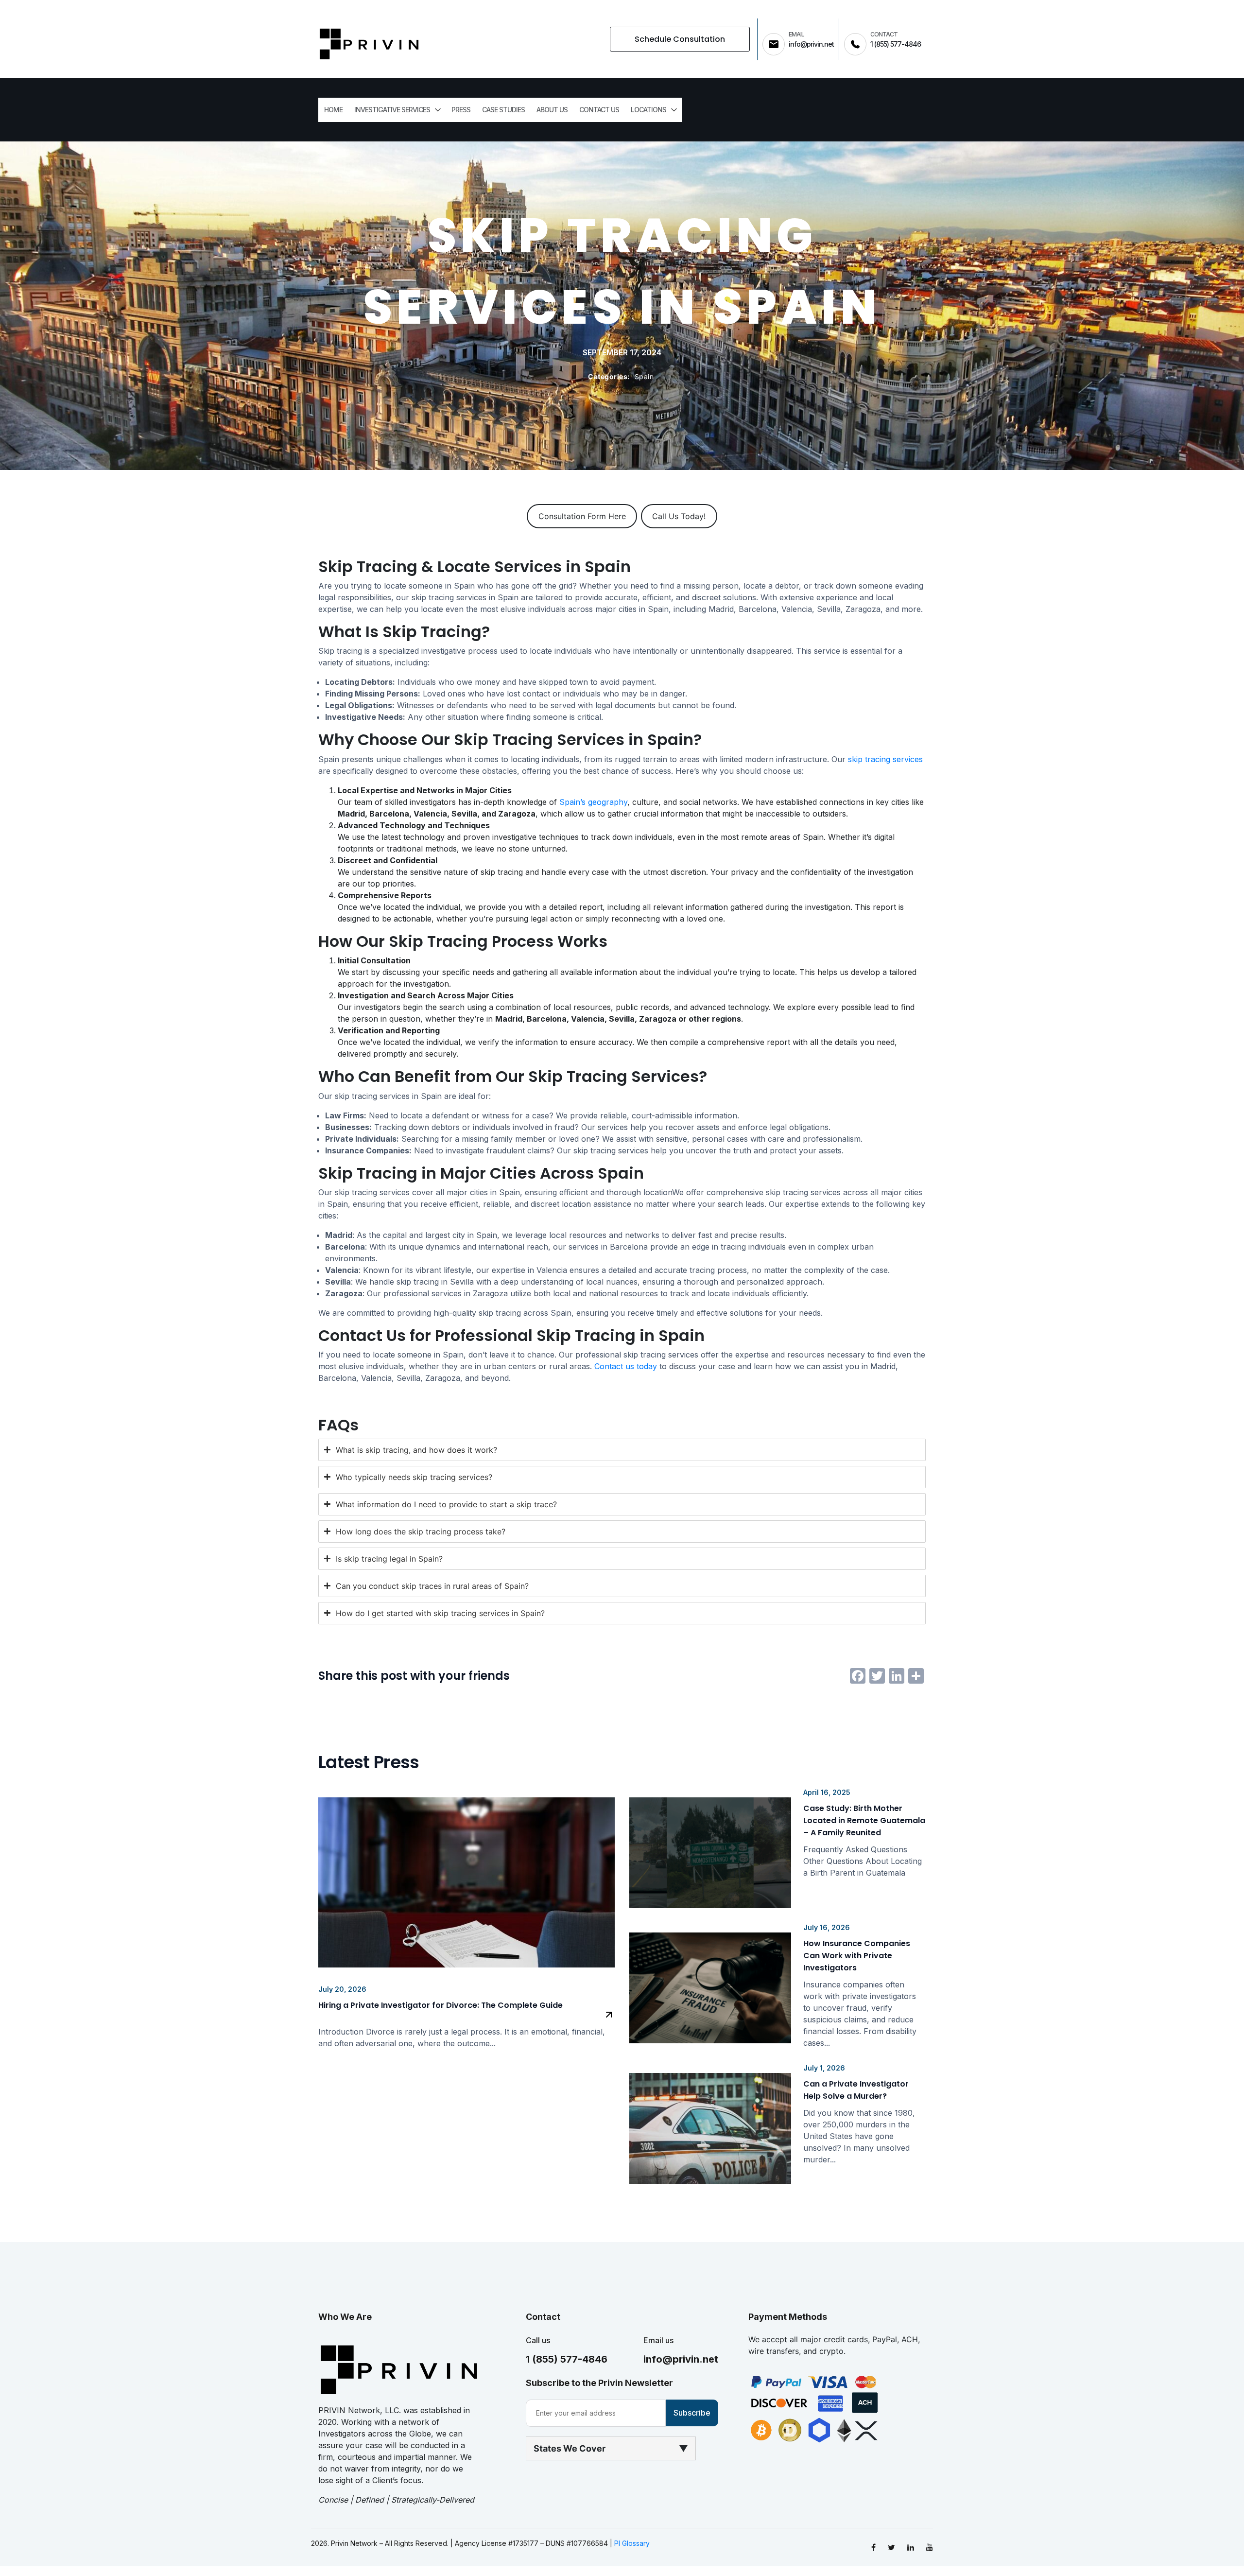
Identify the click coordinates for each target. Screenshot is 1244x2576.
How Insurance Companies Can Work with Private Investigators (857, 1956)
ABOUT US (552, 110)
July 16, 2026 (827, 1927)
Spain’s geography (593, 802)
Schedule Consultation (680, 39)
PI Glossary (632, 2543)
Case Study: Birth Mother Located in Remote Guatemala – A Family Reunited (864, 1820)
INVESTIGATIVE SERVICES (392, 110)
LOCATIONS (648, 110)
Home (333, 110)
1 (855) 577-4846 (567, 2359)
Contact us (599, 110)
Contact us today (626, 1366)
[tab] (622, 1450)
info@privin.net (681, 2359)
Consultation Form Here (582, 516)
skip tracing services (885, 759)
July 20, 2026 (342, 1989)
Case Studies (503, 110)
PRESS (461, 110)
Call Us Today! (679, 516)
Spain (644, 376)
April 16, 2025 (827, 1792)
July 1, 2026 (824, 2068)
